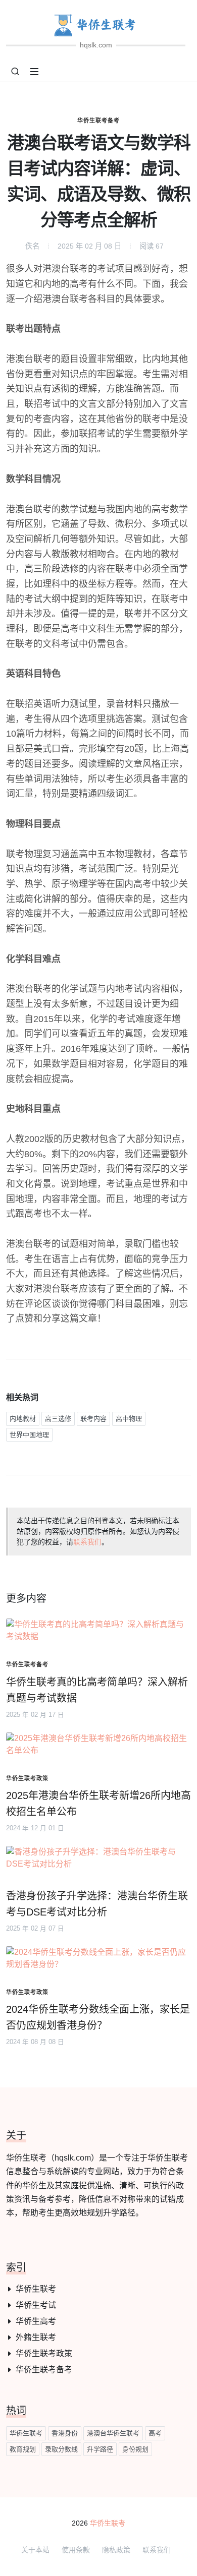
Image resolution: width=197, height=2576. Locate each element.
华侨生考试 (36, 2305)
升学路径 (100, 2449)
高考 (155, 2433)
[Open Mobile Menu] (34, 72)
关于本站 (35, 2550)
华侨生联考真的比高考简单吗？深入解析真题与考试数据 (97, 1690)
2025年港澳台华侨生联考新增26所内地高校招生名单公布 (98, 1804)
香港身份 (65, 2433)
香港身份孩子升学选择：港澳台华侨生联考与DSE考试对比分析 (97, 1904)
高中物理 (129, 1419)
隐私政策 (116, 2550)
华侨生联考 (36, 2289)
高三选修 (58, 1419)
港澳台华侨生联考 (113, 2433)
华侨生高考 (36, 2321)
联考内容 (93, 1419)
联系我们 (87, 1542)
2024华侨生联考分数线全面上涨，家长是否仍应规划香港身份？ (98, 2017)
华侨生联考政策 (44, 2353)
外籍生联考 (36, 2337)
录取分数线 (61, 2449)
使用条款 (76, 2550)
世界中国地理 (29, 1435)
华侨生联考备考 (98, 121)
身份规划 (135, 2449)
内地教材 (23, 1419)
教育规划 (23, 2449)
